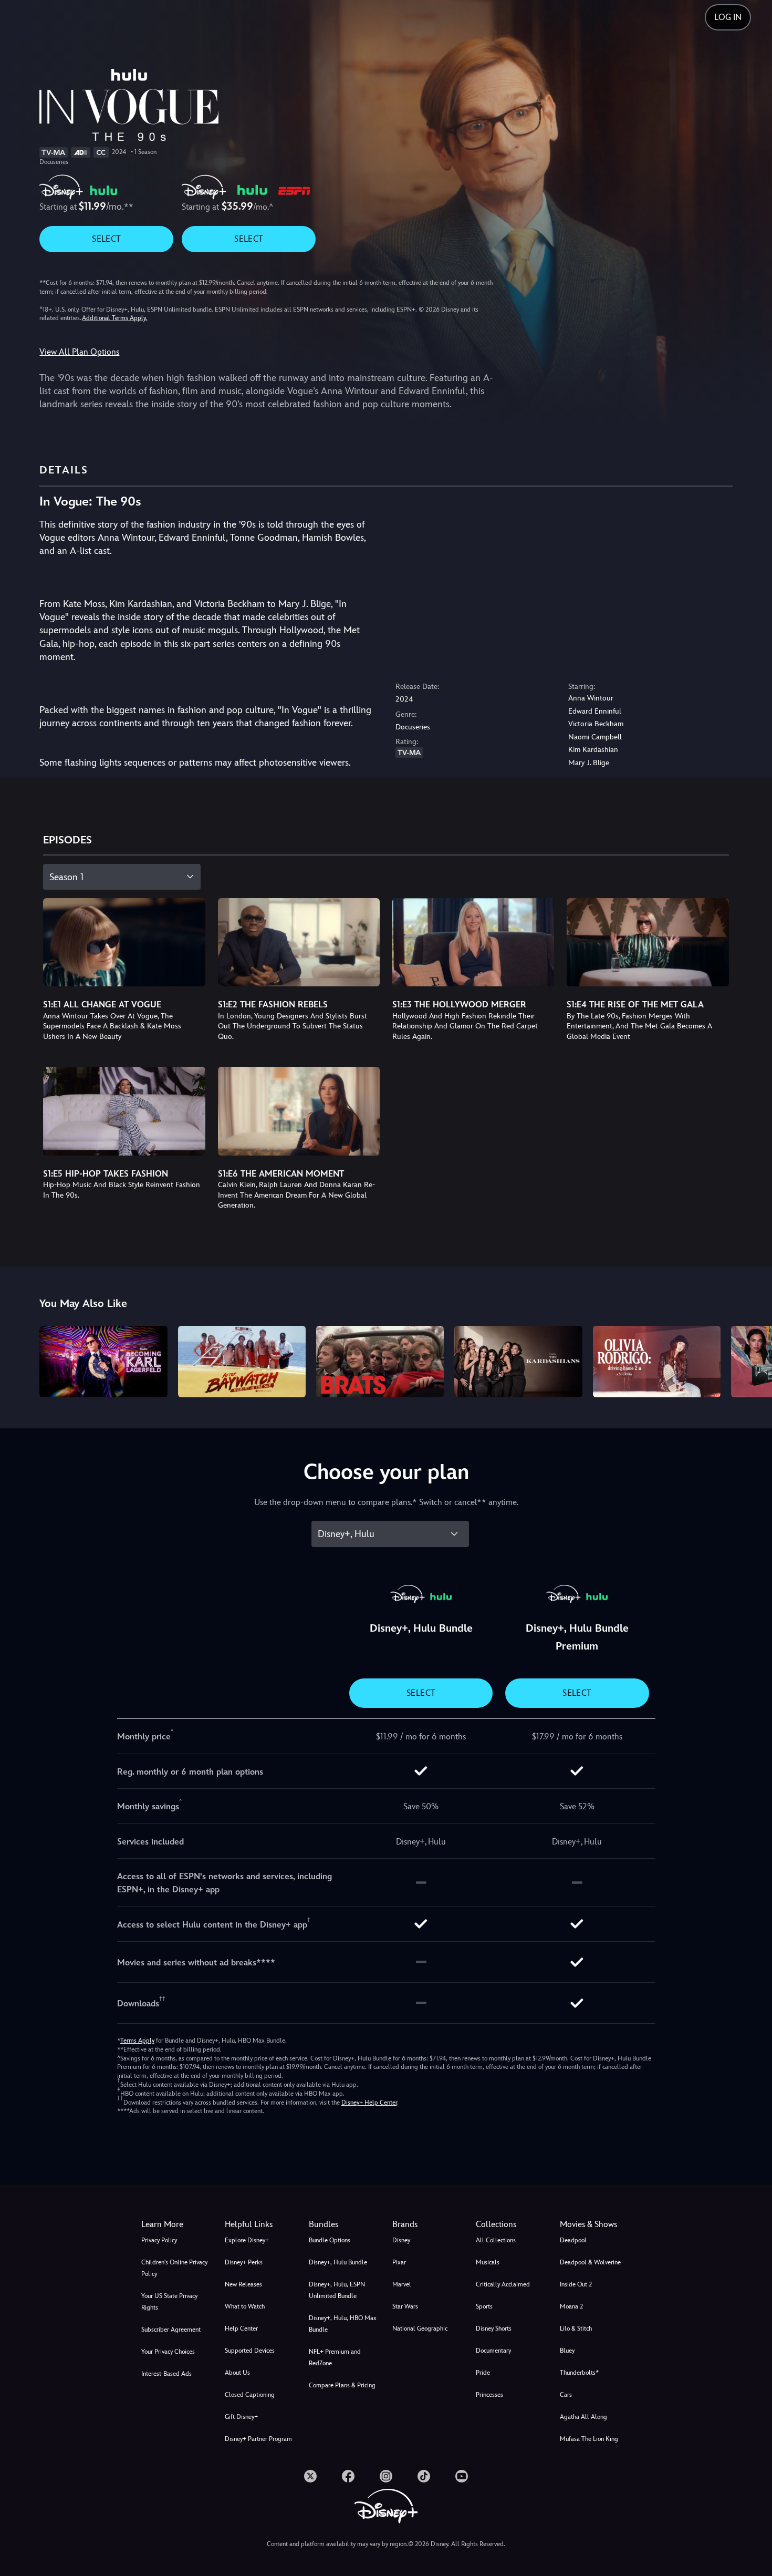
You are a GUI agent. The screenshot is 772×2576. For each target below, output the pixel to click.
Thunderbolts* (579, 2373)
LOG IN (728, 17)
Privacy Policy (159, 2240)
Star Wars (405, 2306)
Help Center (241, 2328)
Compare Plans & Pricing (342, 2385)
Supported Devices (250, 2351)
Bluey (567, 2351)
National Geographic (420, 2328)
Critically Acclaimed (503, 2284)
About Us (237, 2373)
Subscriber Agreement (171, 2330)
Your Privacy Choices (168, 2352)
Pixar (399, 2262)
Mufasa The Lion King (589, 2439)
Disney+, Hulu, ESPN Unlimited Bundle (337, 2290)
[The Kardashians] (518, 1362)
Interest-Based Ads (166, 2374)
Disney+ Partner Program (258, 2439)
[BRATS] (380, 1362)
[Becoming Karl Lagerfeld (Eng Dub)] (103, 1362)
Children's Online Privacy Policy (174, 2268)
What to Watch (245, 2306)
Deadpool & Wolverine (590, 2262)
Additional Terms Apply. (114, 318)
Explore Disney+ (247, 2240)
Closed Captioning (250, 2395)
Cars (566, 2395)
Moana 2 (571, 2306)
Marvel (402, 2284)
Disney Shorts (494, 2328)
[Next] (752, 1360)
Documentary (493, 2351)
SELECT (106, 239)
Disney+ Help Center (369, 2103)
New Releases (243, 2284)
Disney (401, 2240)
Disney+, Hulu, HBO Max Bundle (343, 2324)
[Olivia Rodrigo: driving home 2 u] (657, 1362)
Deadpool (573, 2240)
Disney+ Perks (244, 2262)
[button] (260, 2224)
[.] (310, 2476)
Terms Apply (137, 2041)
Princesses (489, 2395)
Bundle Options (330, 2240)
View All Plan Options (79, 352)
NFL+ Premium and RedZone (335, 2357)
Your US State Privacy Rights (169, 2302)
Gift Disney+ (241, 2417)
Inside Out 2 (576, 2284)
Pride (483, 2373)
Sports (484, 2306)
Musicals (488, 2262)
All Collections (496, 2240)
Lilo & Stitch (576, 2328)
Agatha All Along (583, 2417)
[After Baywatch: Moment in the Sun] (242, 1362)
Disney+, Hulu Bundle (338, 2262)
